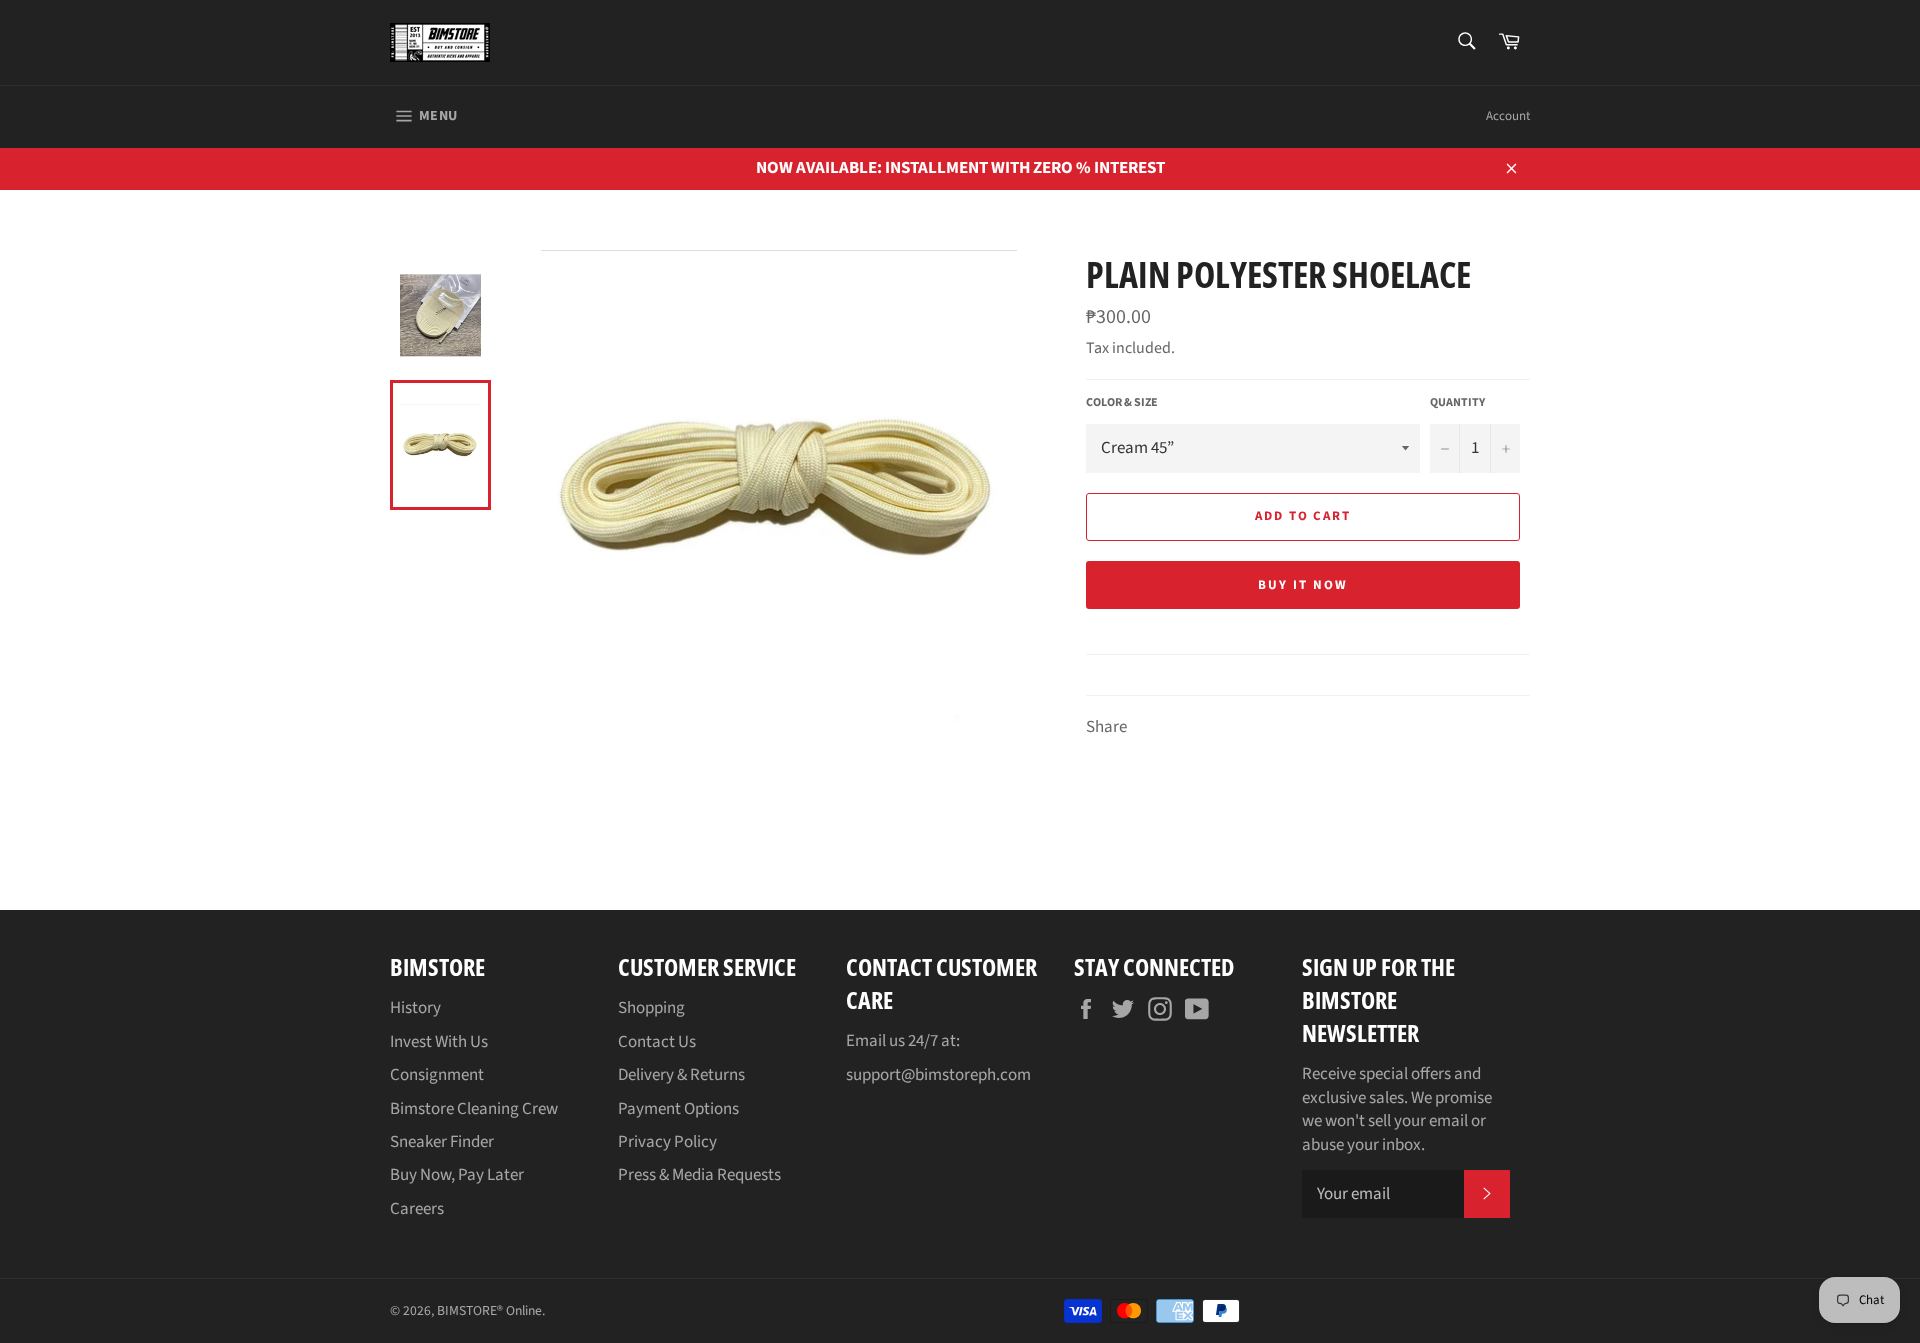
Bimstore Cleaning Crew (474, 1109)
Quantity (1457, 403)
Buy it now (1303, 585)
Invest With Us (439, 1042)
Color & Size (1122, 403)
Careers (417, 1209)
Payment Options (678, 1109)
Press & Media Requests (699, 1175)
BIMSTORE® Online (489, 1310)
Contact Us (657, 1042)
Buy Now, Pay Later (457, 1175)
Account (1508, 116)
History (415, 1008)
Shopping (651, 1008)
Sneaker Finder (442, 1142)
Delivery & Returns (681, 1075)
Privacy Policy (667, 1142)
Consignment (437, 1075)
